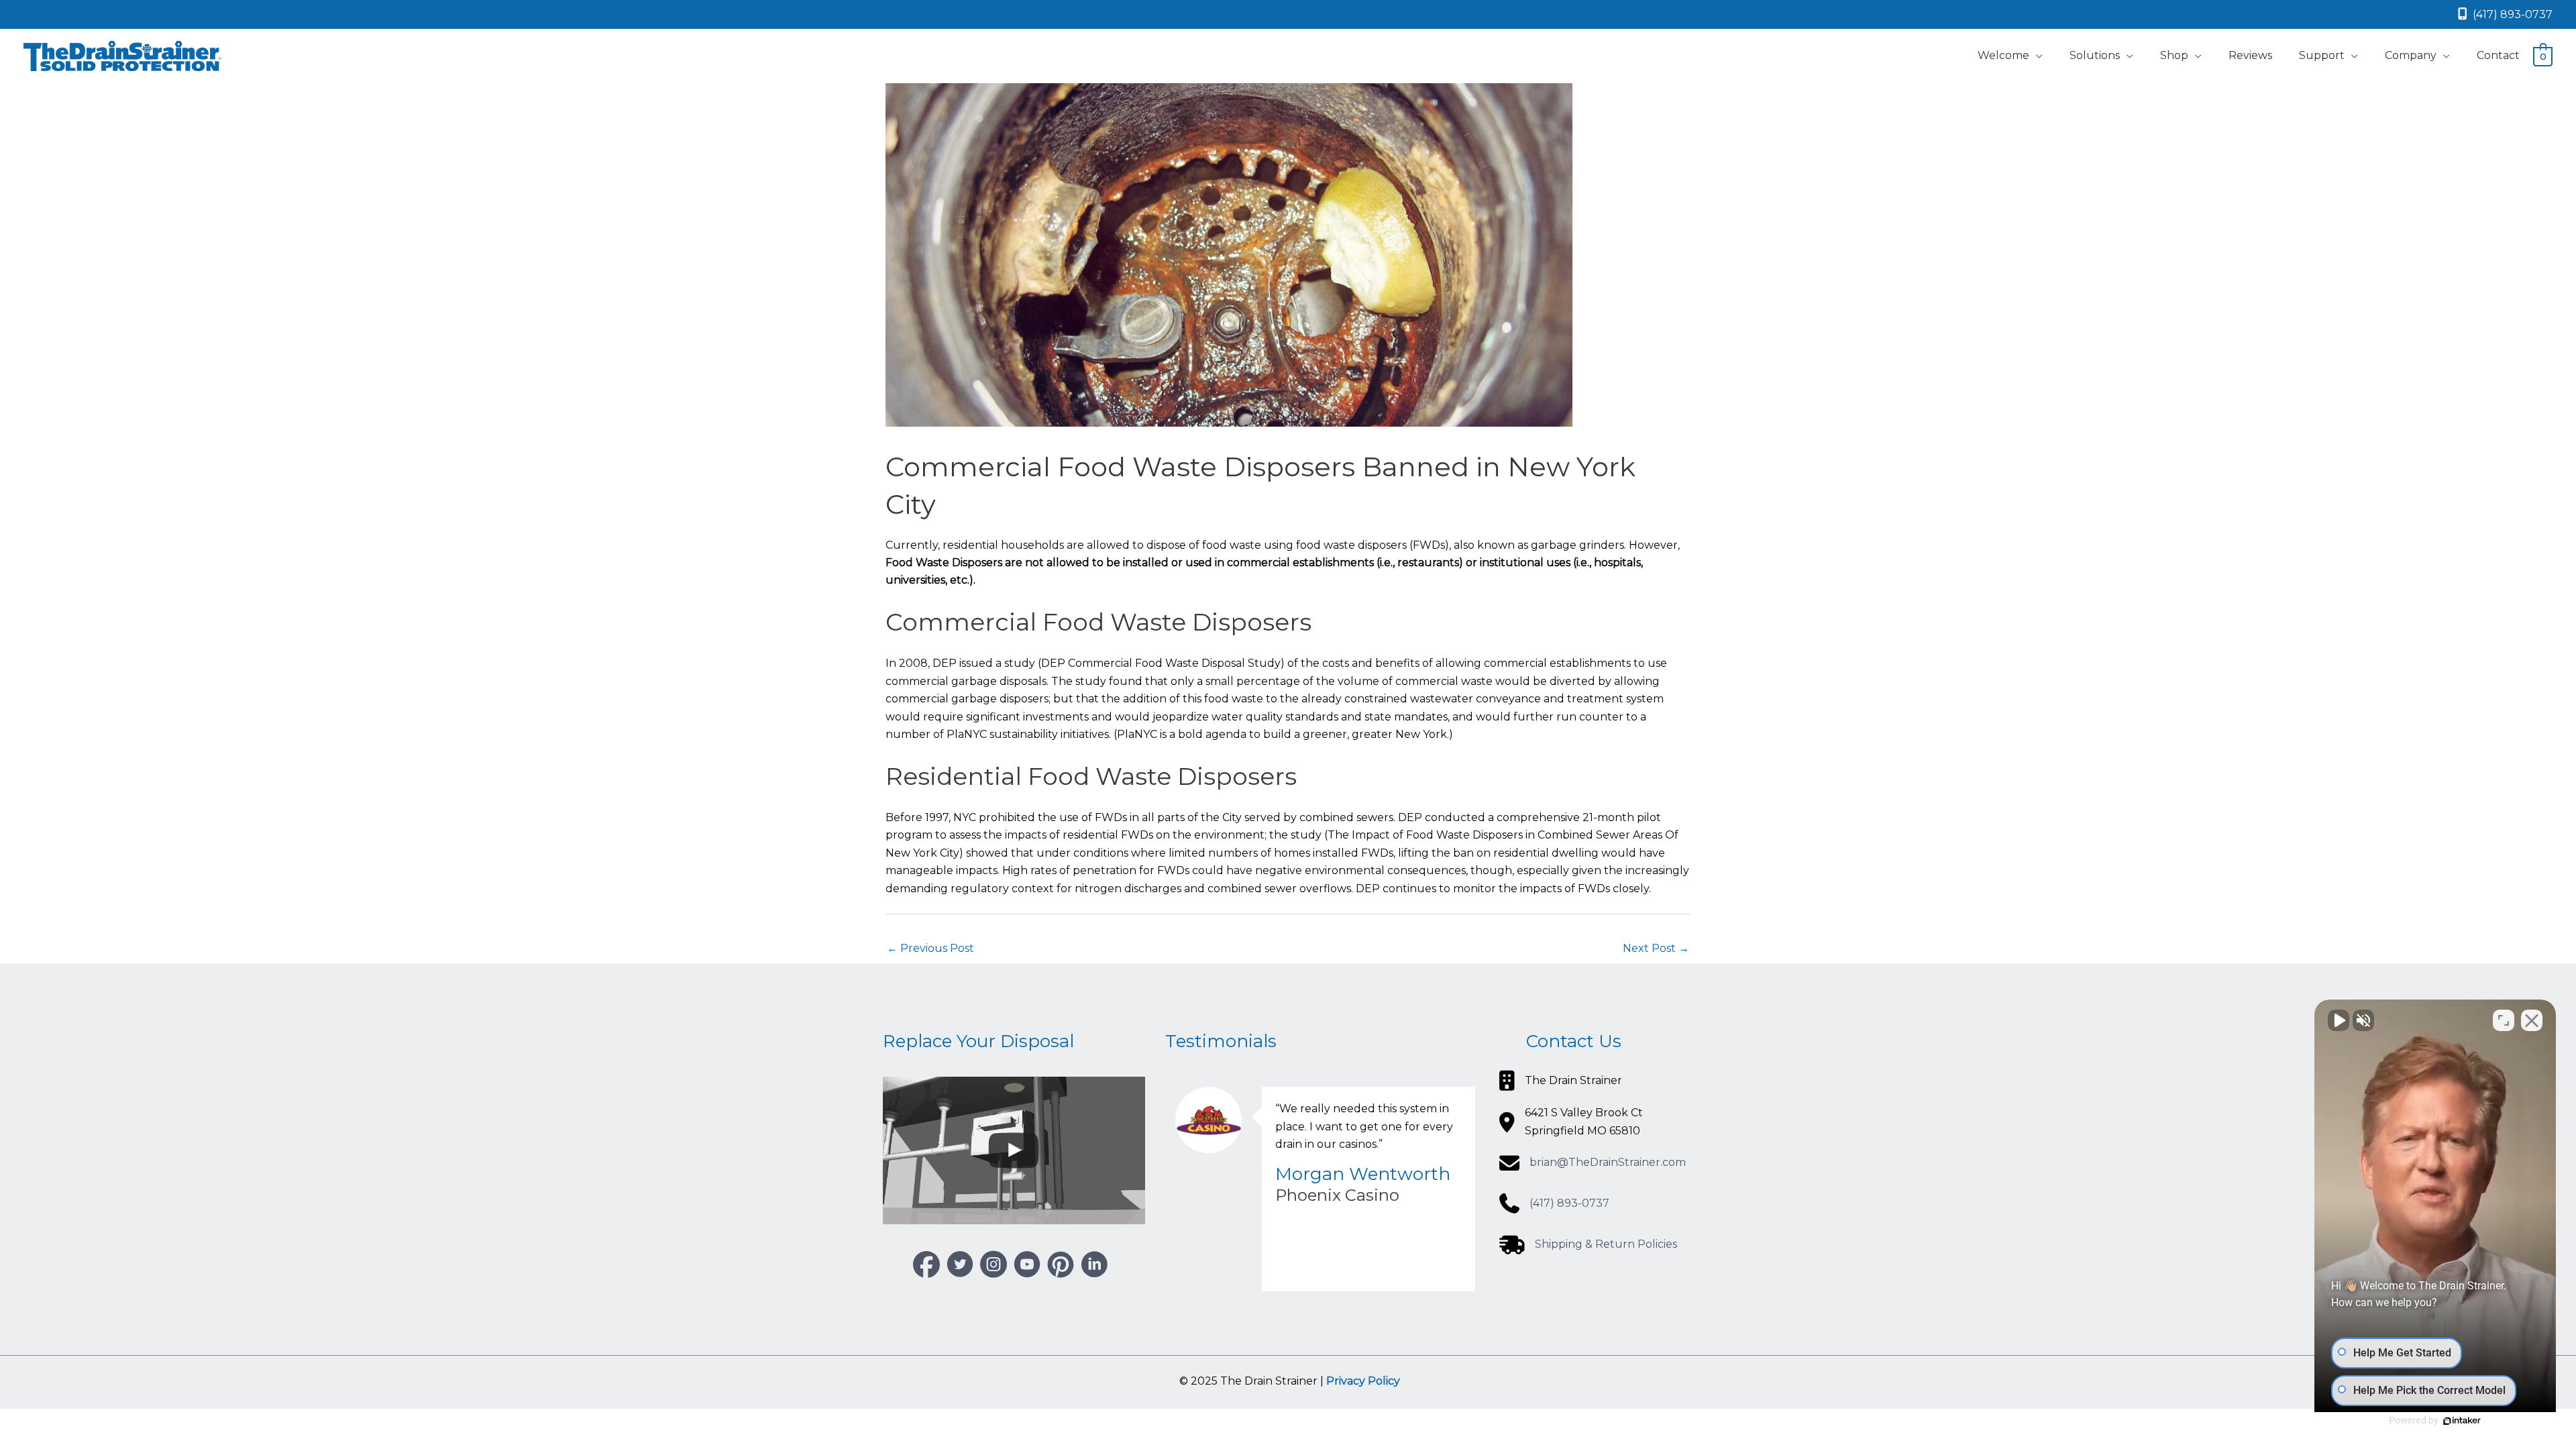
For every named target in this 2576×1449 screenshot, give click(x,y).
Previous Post (930, 948)
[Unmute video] (2339, 1020)
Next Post (1656, 948)
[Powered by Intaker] (2462, 1421)
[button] (926, 1265)
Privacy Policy (1363, 1381)
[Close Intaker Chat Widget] (2532, 1020)
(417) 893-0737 (2511, 14)
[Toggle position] (2504, 1020)
